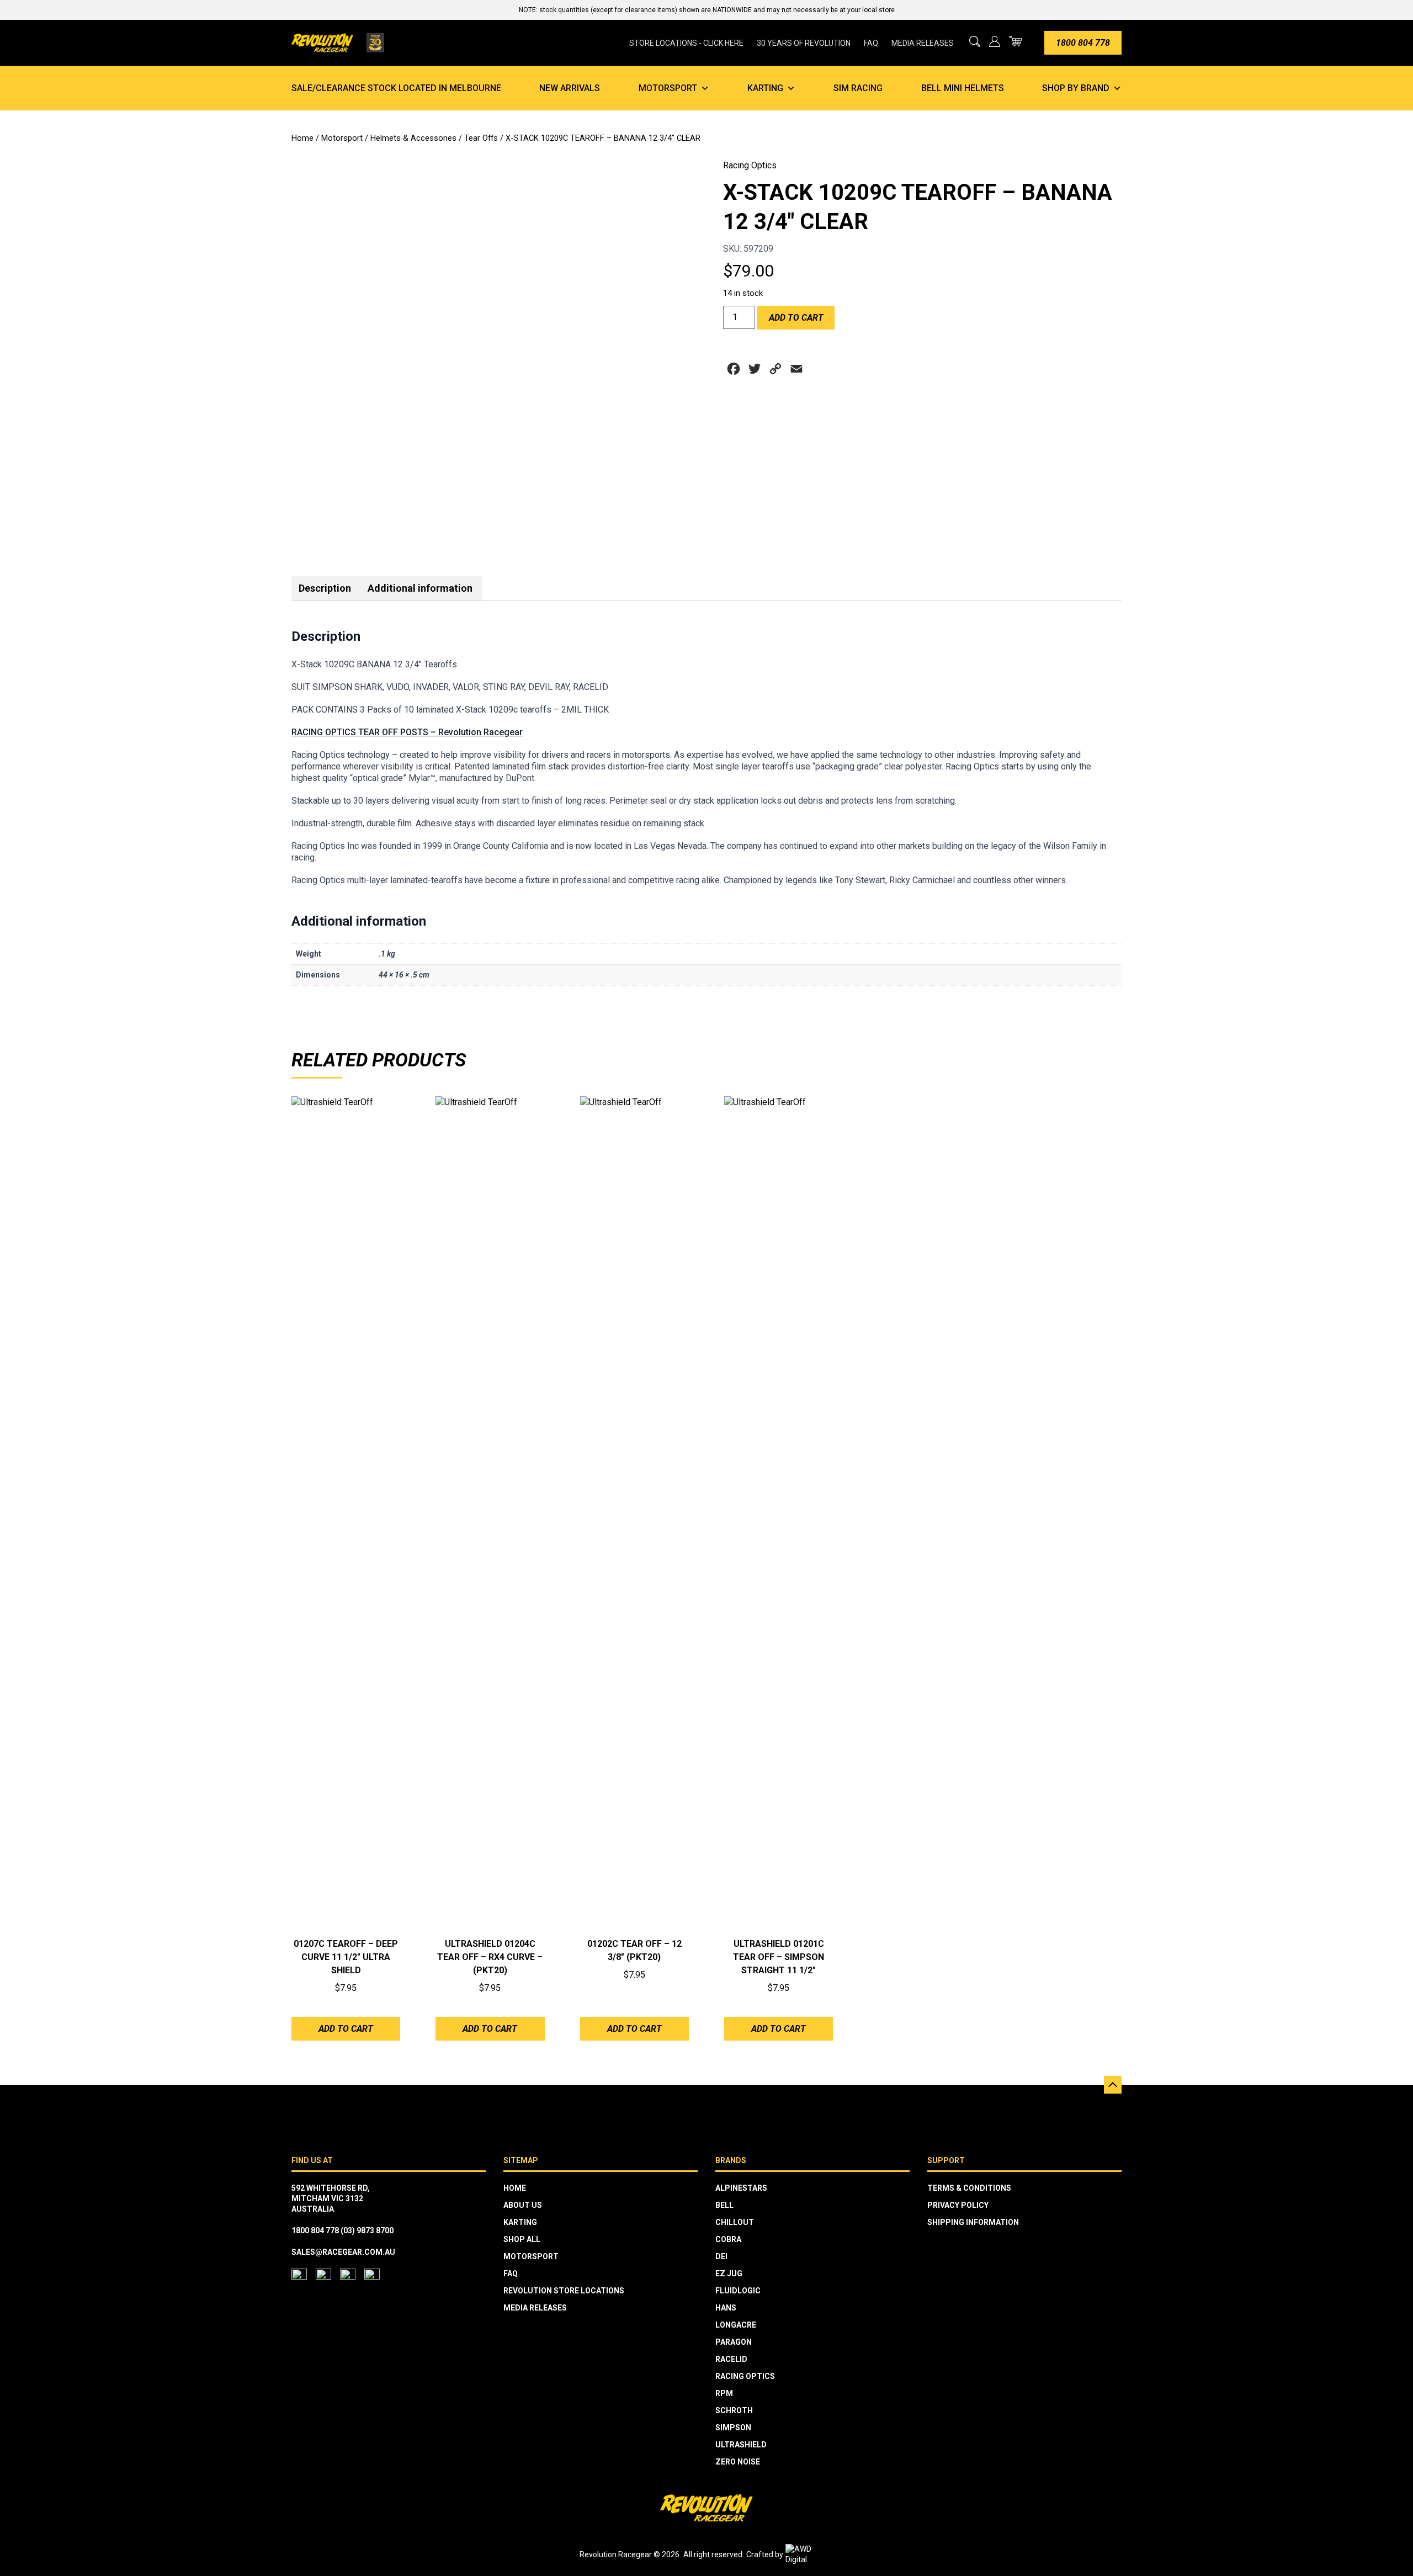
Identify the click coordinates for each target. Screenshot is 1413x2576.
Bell (724, 2205)
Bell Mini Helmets (963, 88)
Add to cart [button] (346, 2029)
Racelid (731, 2359)
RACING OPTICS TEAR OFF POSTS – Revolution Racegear (407, 732)
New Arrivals (570, 88)
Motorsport (668, 88)
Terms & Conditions (969, 2188)
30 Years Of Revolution (804, 43)
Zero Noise (738, 2462)
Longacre (736, 2325)
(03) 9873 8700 (367, 2230)
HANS (726, 2308)
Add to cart (796, 318)
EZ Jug (729, 2274)
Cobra (728, 2239)
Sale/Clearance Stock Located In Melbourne (396, 88)
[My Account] (995, 41)
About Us (523, 2205)
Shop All (522, 2239)
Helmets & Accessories (413, 138)
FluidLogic (738, 2291)
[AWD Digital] (810, 2554)
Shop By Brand (1076, 88)
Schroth (734, 2410)
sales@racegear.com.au (343, 2252)
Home (302, 138)
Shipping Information (973, 2222)
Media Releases (923, 43)
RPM (724, 2393)
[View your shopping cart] (1016, 41)
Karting (765, 88)
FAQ (871, 43)
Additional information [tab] (420, 588)
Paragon (734, 2342)
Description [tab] (325, 588)
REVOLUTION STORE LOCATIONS (564, 2291)
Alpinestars (741, 2188)
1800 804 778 (1083, 43)
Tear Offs (481, 138)
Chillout (735, 2222)
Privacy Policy (958, 2205)
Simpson (733, 2428)
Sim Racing (858, 88)
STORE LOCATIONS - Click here (686, 43)
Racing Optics (750, 165)
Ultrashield (741, 2445)
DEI (721, 2256)
